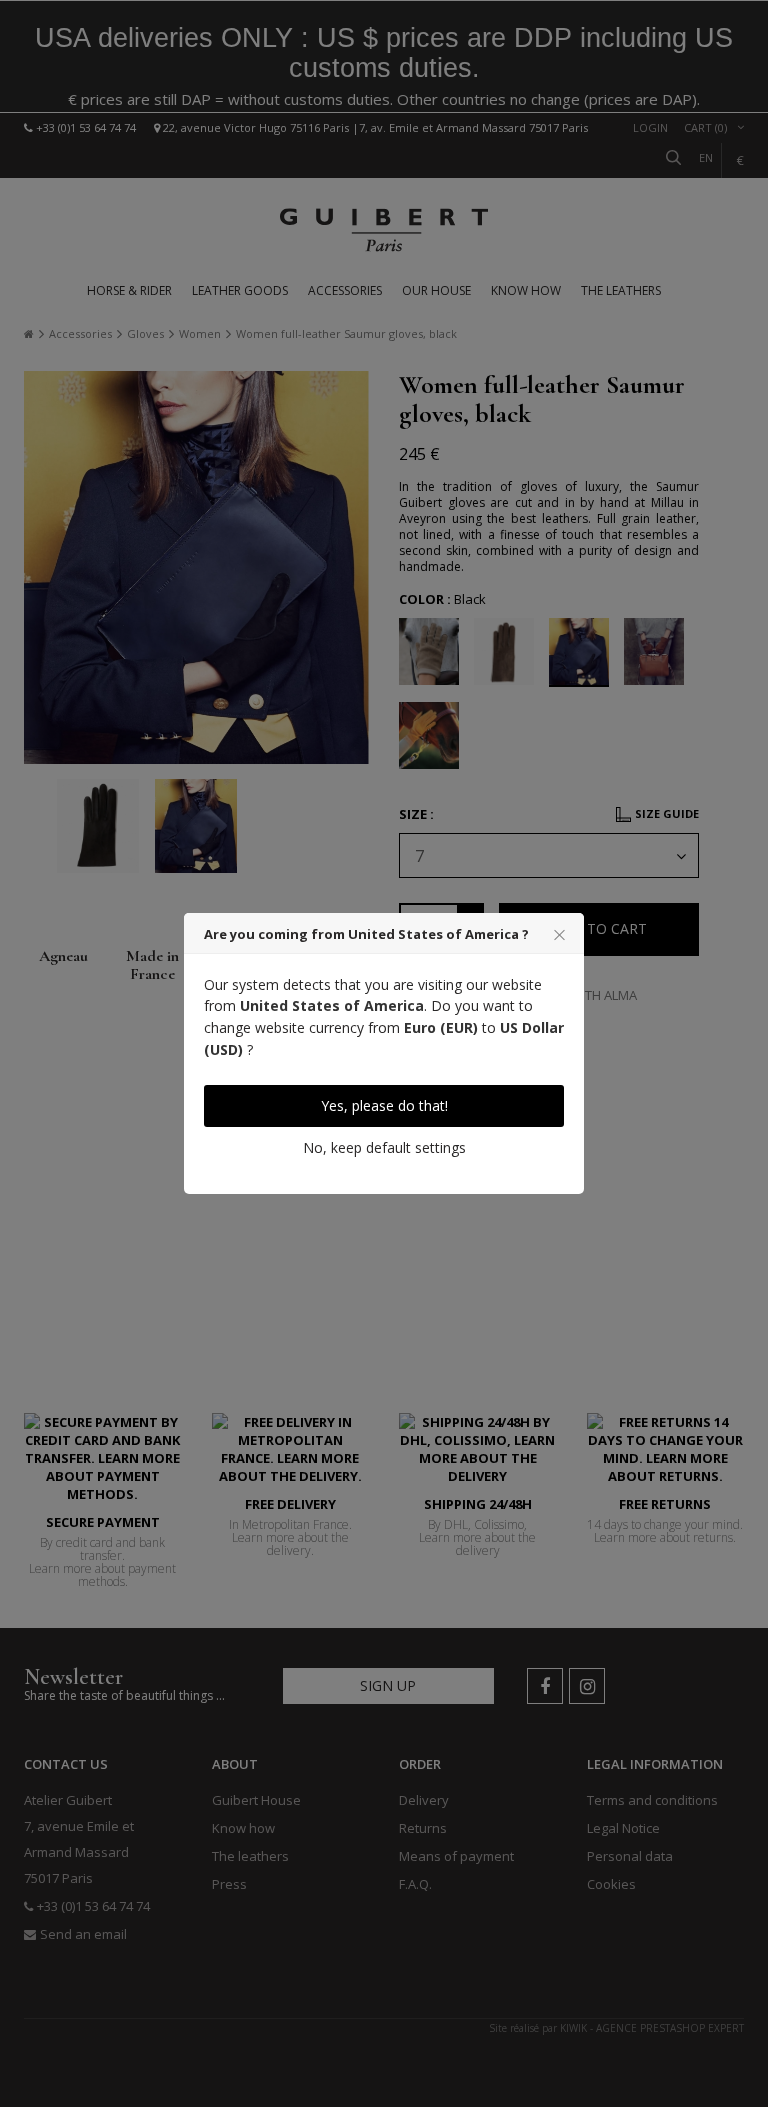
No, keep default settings (384, 1147)
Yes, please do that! (384, 1105)
